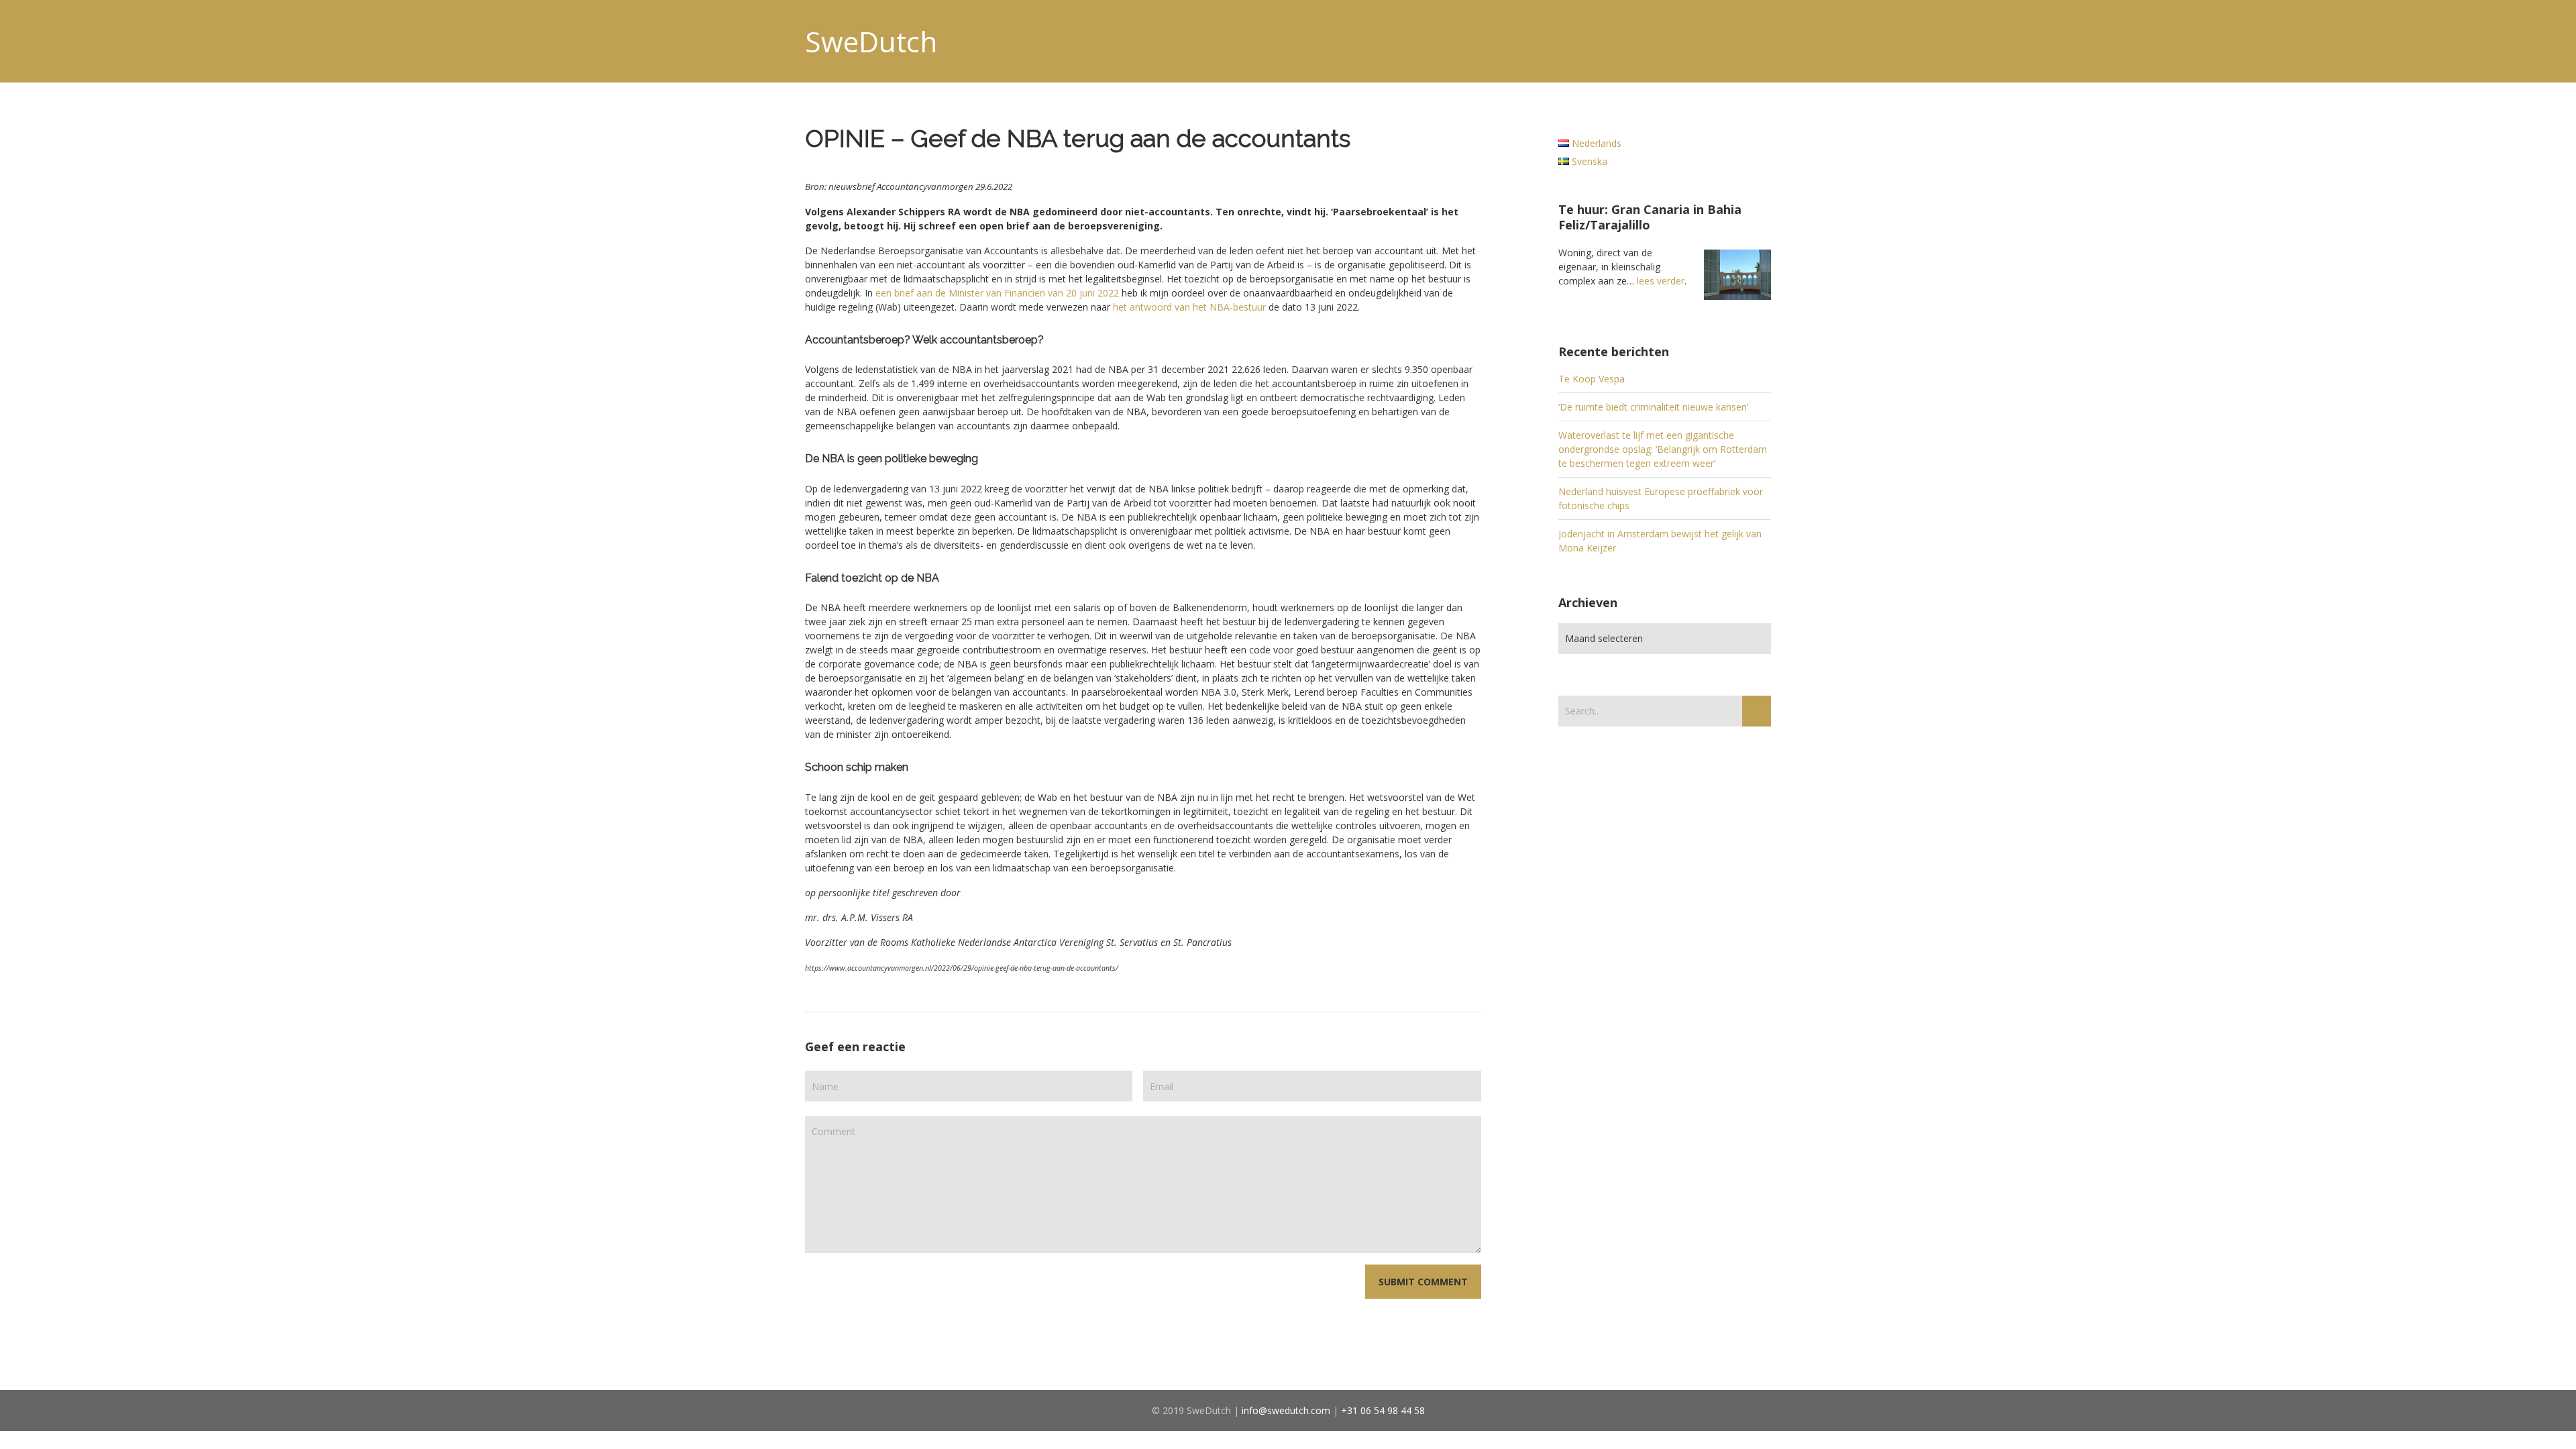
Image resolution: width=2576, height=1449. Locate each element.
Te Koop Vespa (1592, 379)
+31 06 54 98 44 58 (1383, 1410)
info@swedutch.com (1286, 1410)
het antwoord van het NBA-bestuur (1189, 307)
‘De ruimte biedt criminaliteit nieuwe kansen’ (1653, 407)
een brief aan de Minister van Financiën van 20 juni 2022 (997, 293)
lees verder (1661, 281)
